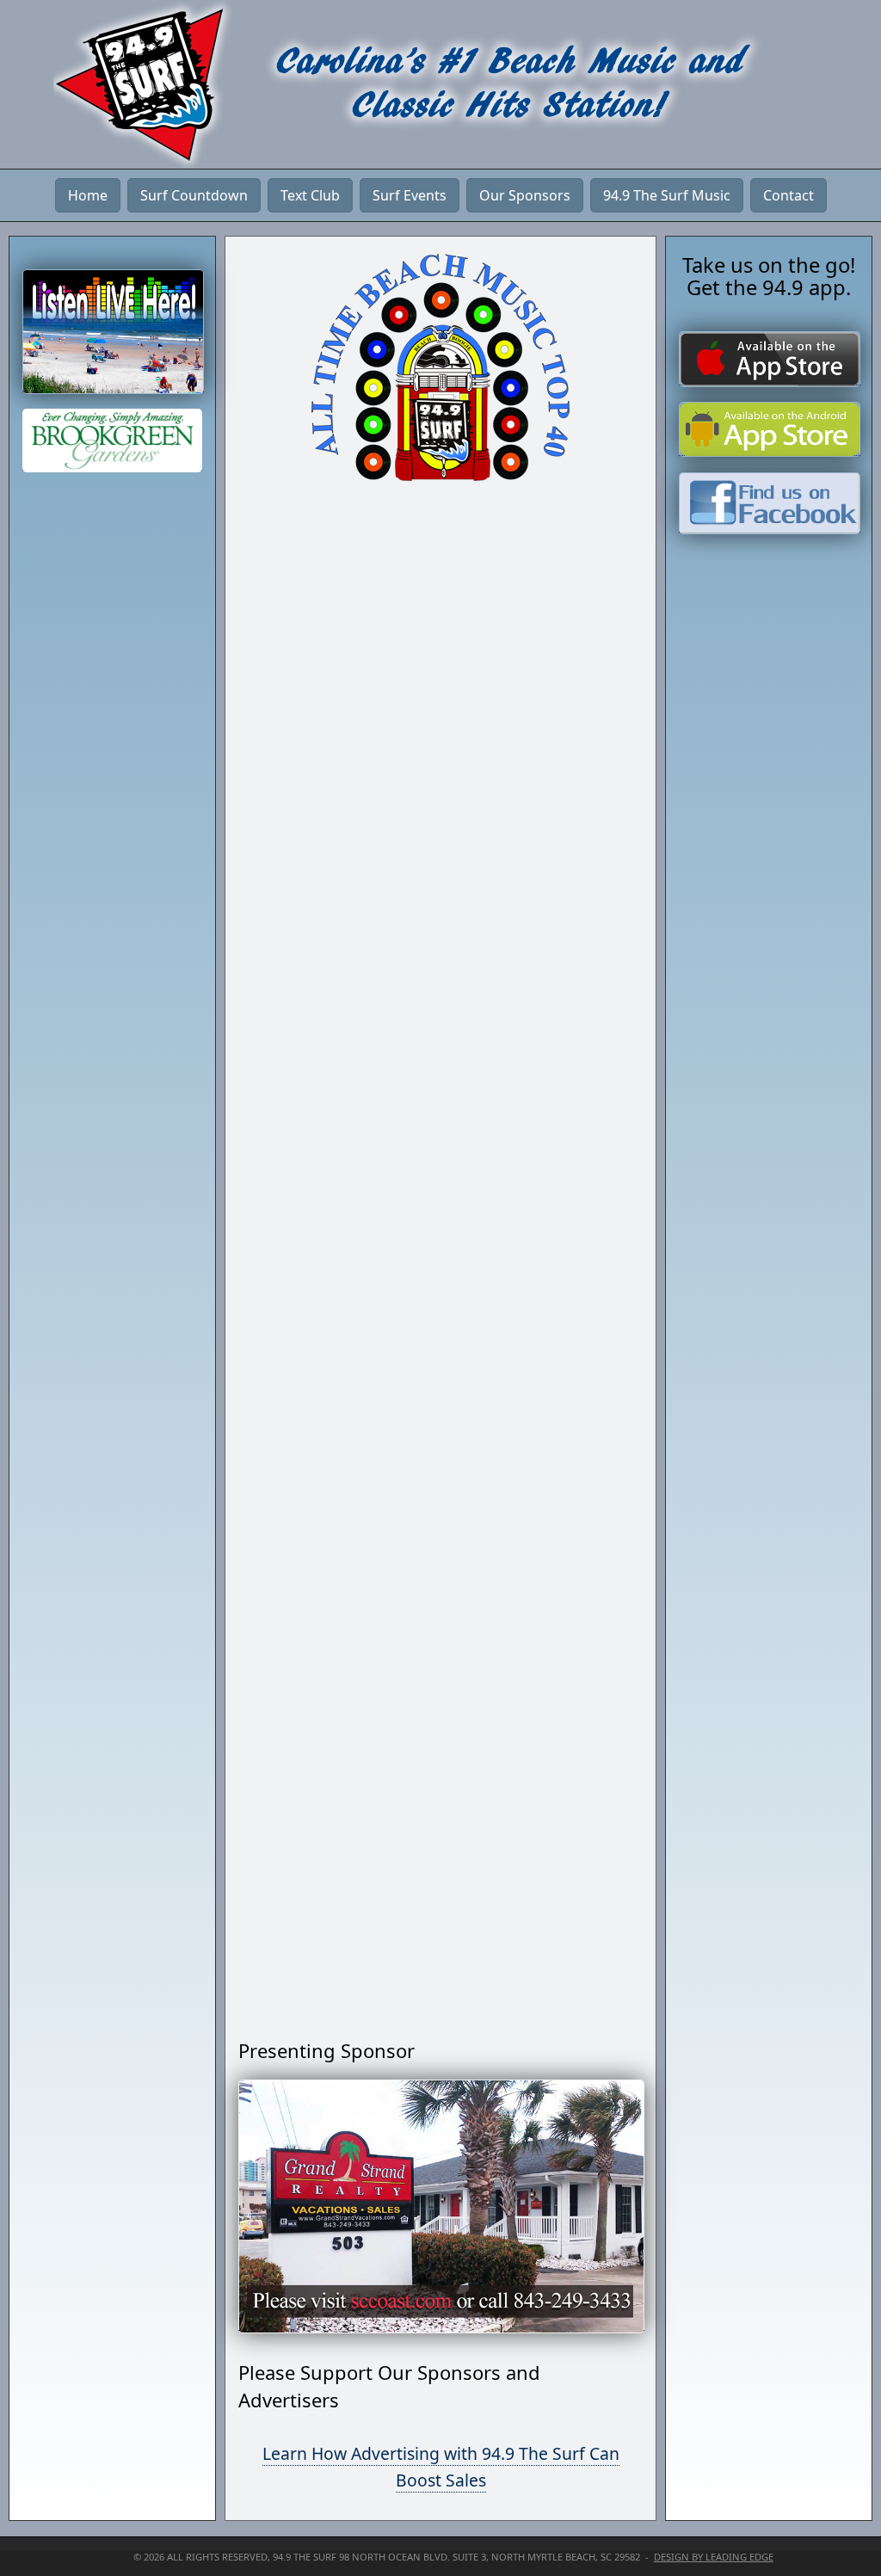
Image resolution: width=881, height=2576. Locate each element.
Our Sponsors (525, 195)
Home (88, 195)
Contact (789, 195)
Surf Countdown (194, 195)
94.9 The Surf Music (667, 195)
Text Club (310, 195)
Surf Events (410, 195)
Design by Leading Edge (714, 2557)
